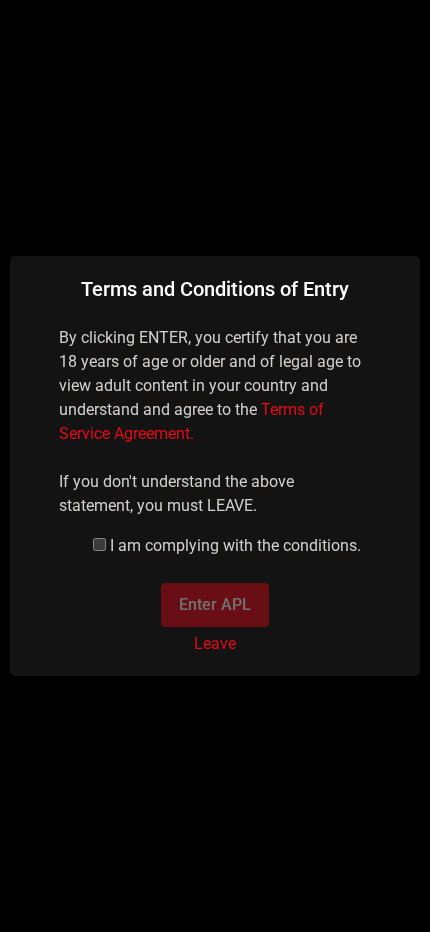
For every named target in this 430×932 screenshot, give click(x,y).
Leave (215, 643)
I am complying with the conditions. (235, 545)
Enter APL (215, 604)
